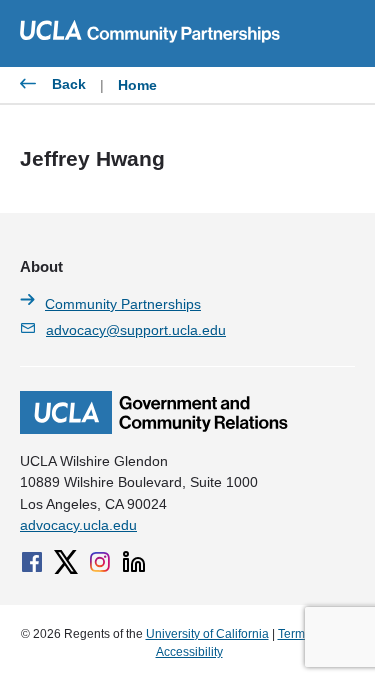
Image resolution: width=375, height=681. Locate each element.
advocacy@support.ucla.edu (136, 330)
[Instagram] (100, 562)
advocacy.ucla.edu (78, 525)
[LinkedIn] (134, 562)
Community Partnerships (123, 304)
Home (137, 85)
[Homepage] (154, 429)
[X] (66, 562)
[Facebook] (32, 562)
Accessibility (189, 652)
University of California (207, 634)
